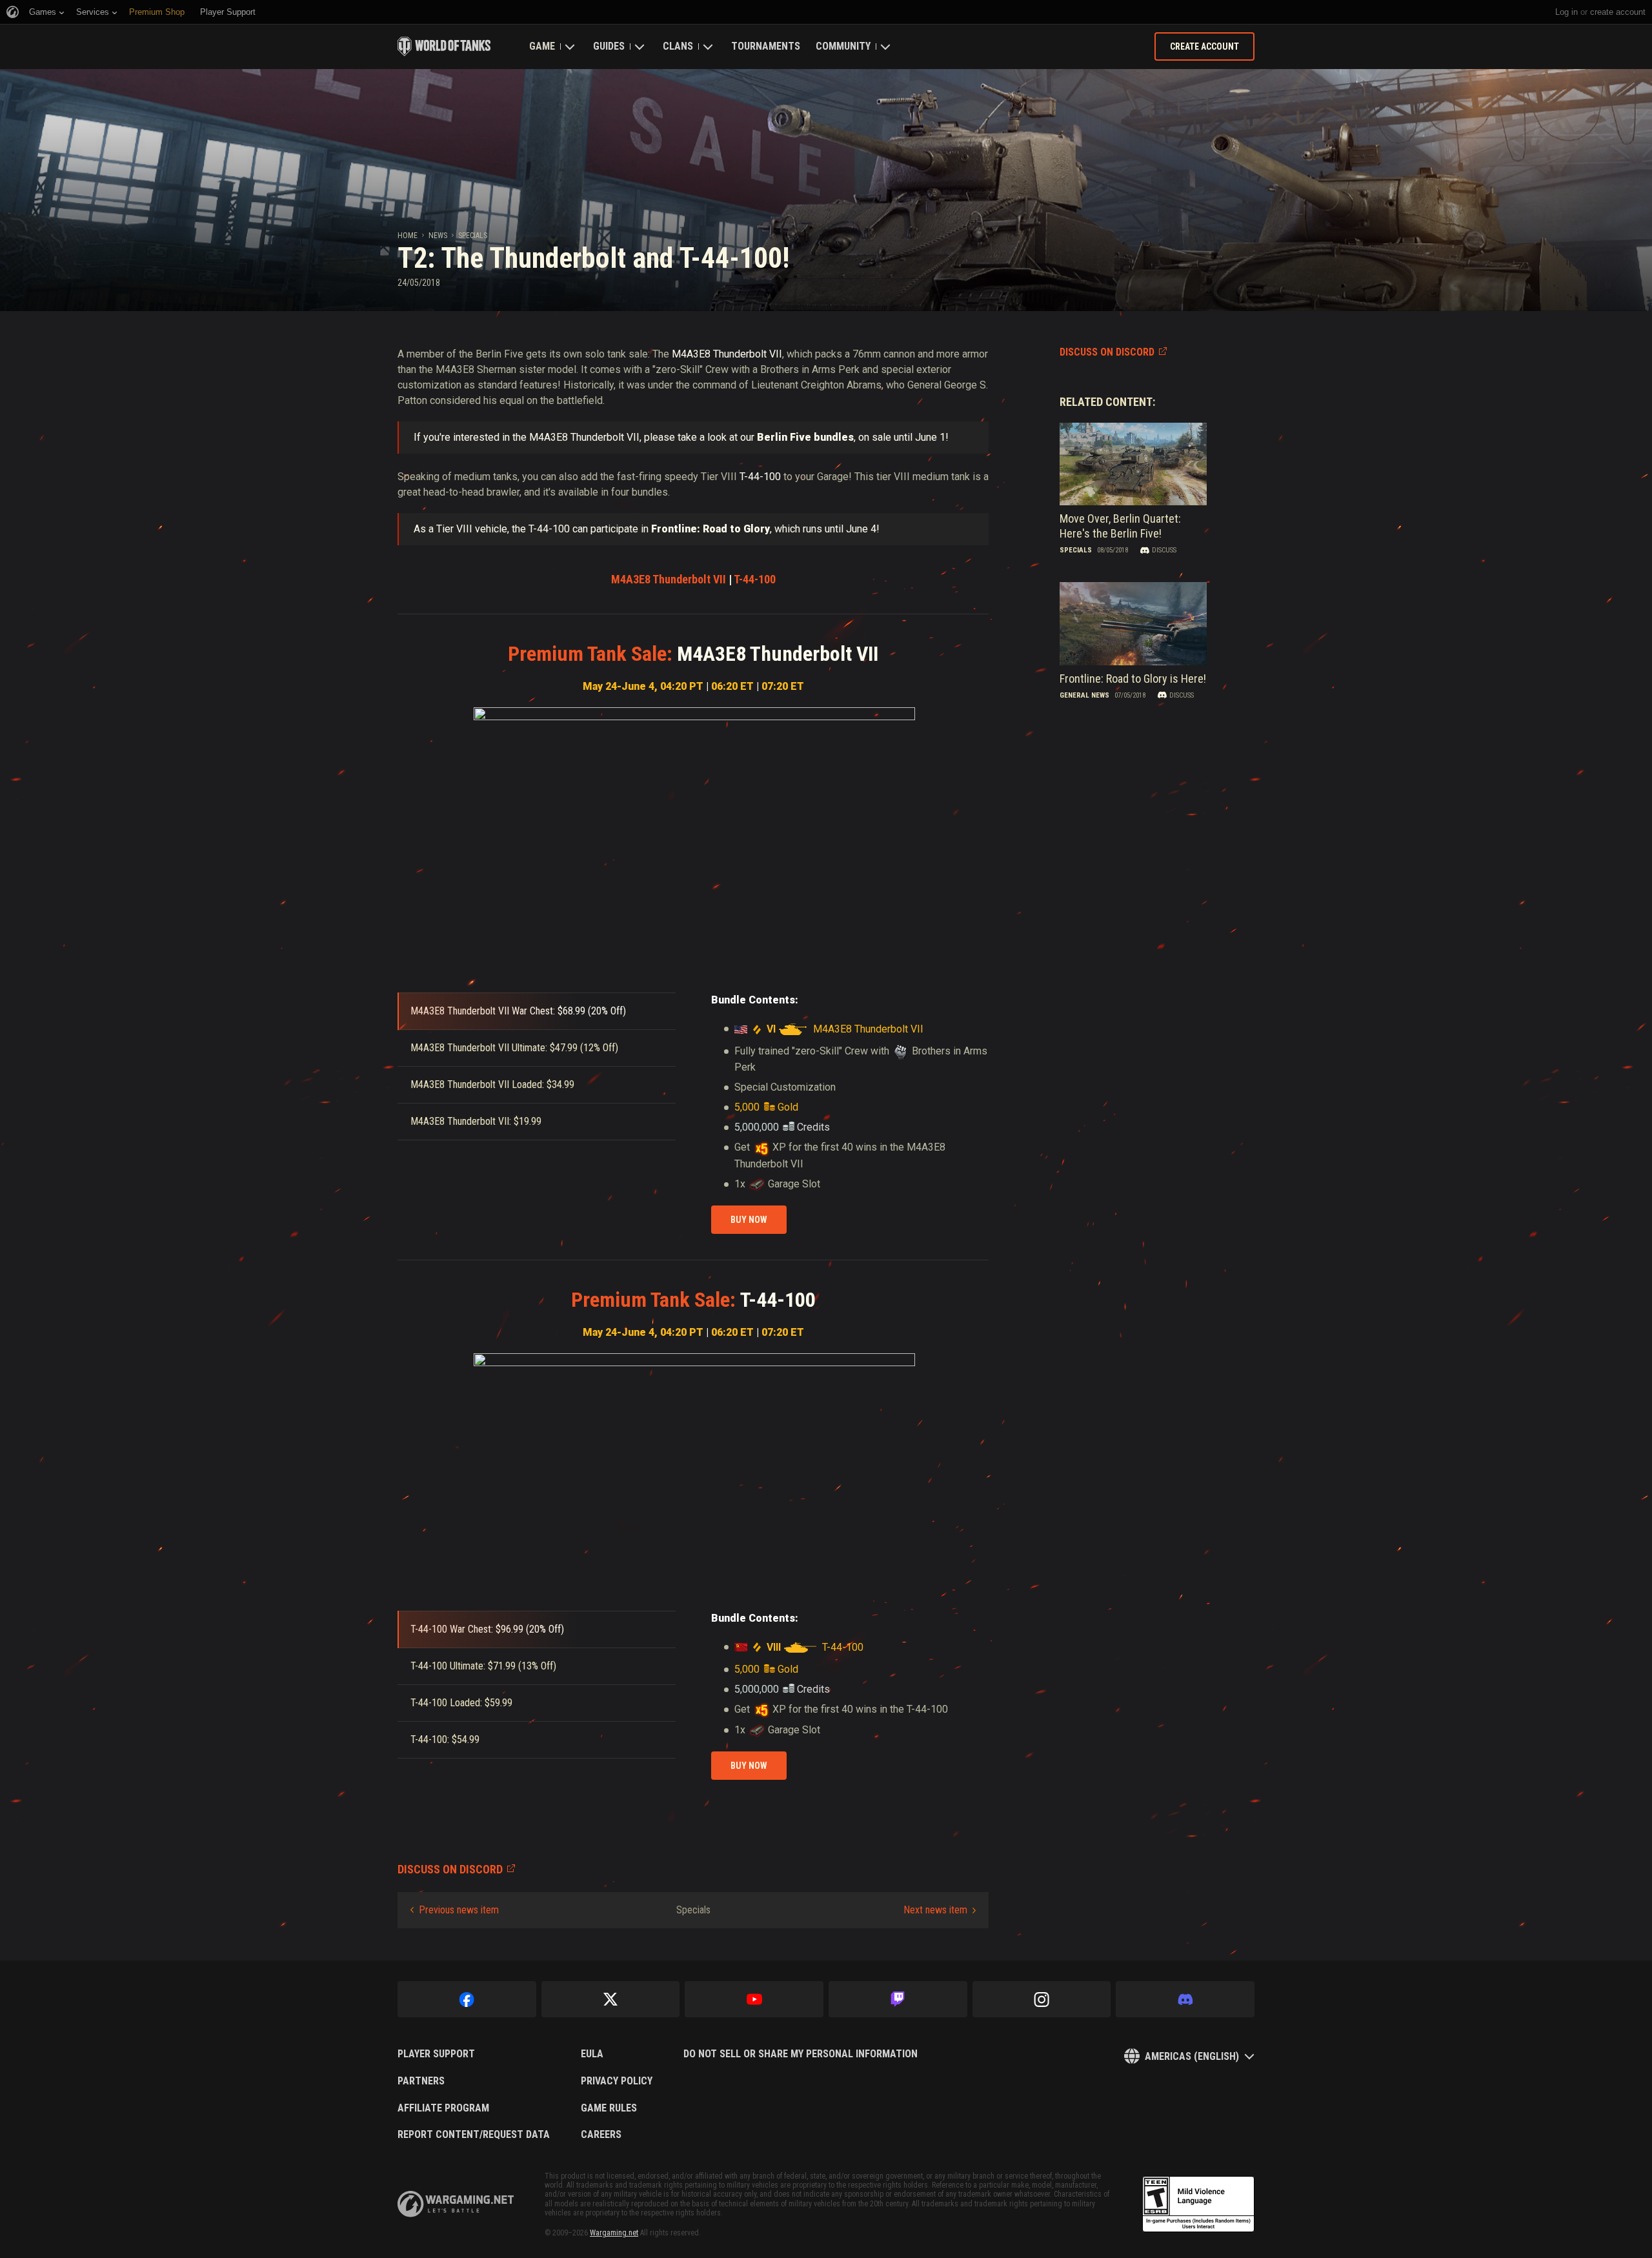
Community (843, 46)
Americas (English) (1192, 2056)
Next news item (935, 1910)
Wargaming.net (614, 2233)
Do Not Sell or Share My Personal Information (801, 2054)
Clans (678, 46)
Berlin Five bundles (805, 437)
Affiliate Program (443, 2108)
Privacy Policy (617, 2081)
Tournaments (766, 46)
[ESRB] (1198, 2204)
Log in (1566, 12)
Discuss (1164, 550)
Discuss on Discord (1107, 352)
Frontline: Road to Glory (710, 529)
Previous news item (459, 1910)
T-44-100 (755, 579)
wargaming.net (456, 2204)
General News (1084, 695)
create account (1618, 12)
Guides (609, 46)
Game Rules (609, 2108)
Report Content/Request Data (474, 2135)
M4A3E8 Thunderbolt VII (669, 579)
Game (542, 46)
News (438, 236)
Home (408, 236)
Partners (421, 2081)
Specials (473, 236)
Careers (601, 2135)
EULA (592, 2054)
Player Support (436, 2054)
